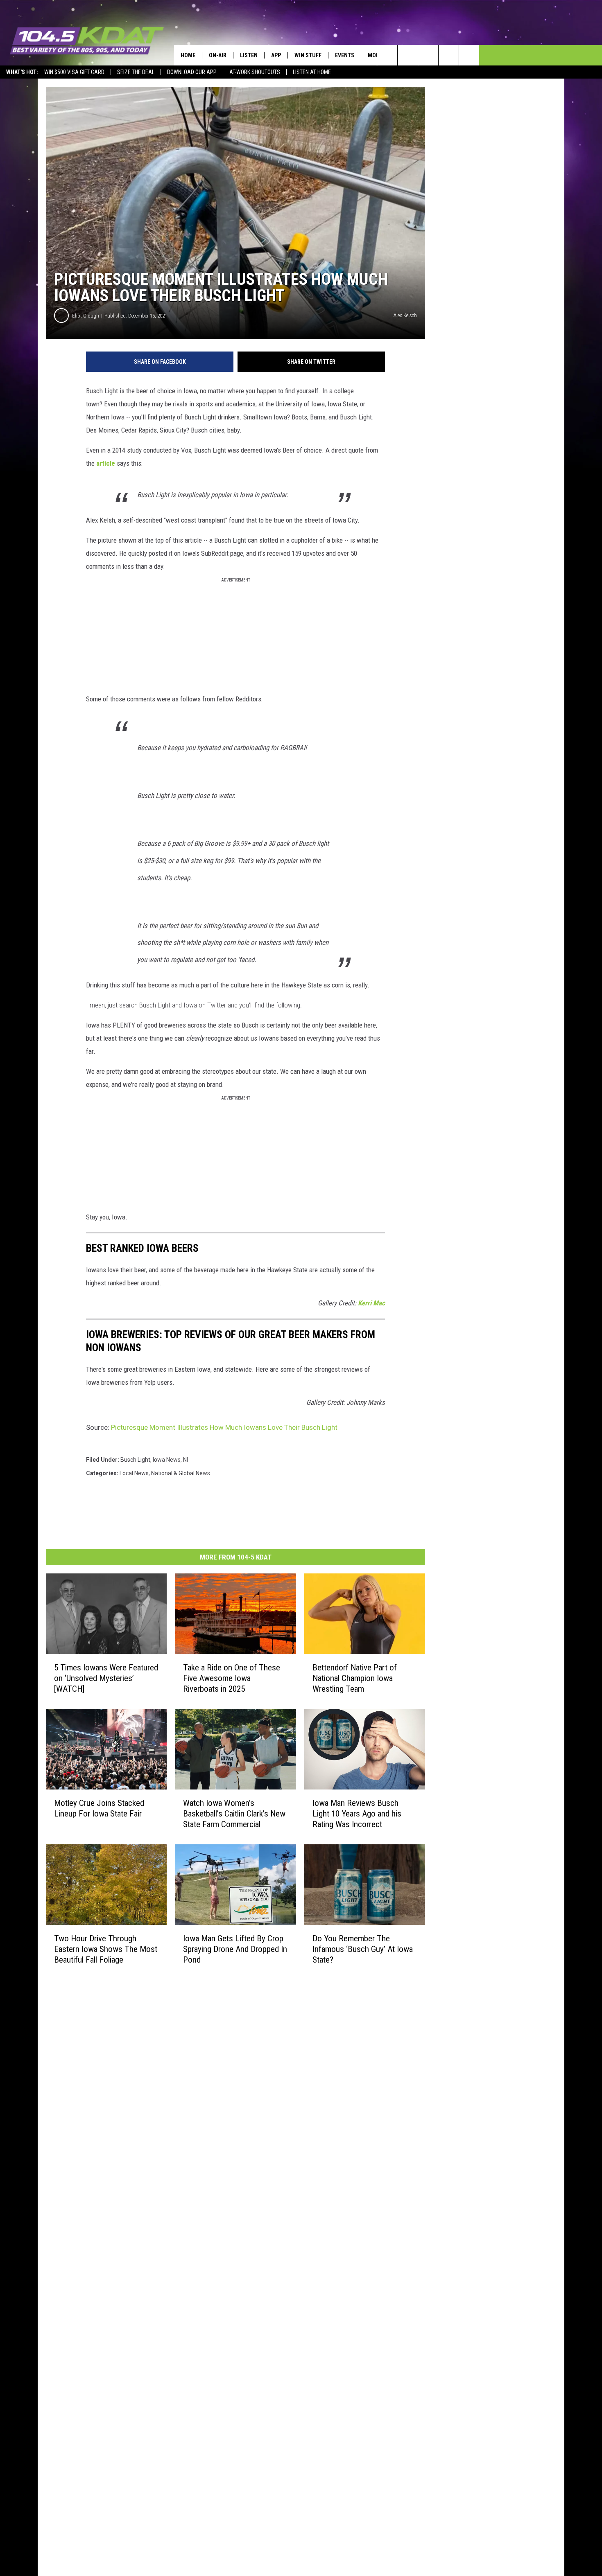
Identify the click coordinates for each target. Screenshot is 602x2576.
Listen (249, 55)
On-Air (218, 55)
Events (345, 55)
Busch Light (135, 1460)
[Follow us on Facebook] (428, 55)
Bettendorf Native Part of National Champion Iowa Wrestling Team (355, 1678)
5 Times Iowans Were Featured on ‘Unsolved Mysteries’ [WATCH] (106, 1678)
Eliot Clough (86, 316)
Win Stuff (308, 55)
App (276, 55)
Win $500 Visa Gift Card (74, 72)
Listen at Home (312, 72)
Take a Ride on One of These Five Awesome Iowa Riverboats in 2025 (232, 1678)
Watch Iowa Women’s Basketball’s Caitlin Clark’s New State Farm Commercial (234, 1813)
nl (186, 1460)
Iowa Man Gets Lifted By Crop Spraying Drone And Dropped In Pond (235, 1949)
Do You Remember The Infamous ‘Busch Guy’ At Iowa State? (363, 1949)
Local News (134, 1473)
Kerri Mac (371, 1303)
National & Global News (181, 1473)
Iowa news (167, 1460)
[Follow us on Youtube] (469, 55)
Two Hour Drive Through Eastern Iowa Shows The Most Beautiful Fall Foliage (106, 1949)
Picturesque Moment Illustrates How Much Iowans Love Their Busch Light (224, 1427)
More (375, 55)
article (106, 463)
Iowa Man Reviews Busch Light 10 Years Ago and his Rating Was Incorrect (357, 1813)
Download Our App (192, 72)
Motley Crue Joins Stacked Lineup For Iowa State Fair (99, 1808)
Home (188, 55)
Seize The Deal (136, 72)
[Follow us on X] (449, 55)
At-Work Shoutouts (255, 72)
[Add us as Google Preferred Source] (408, 55)
